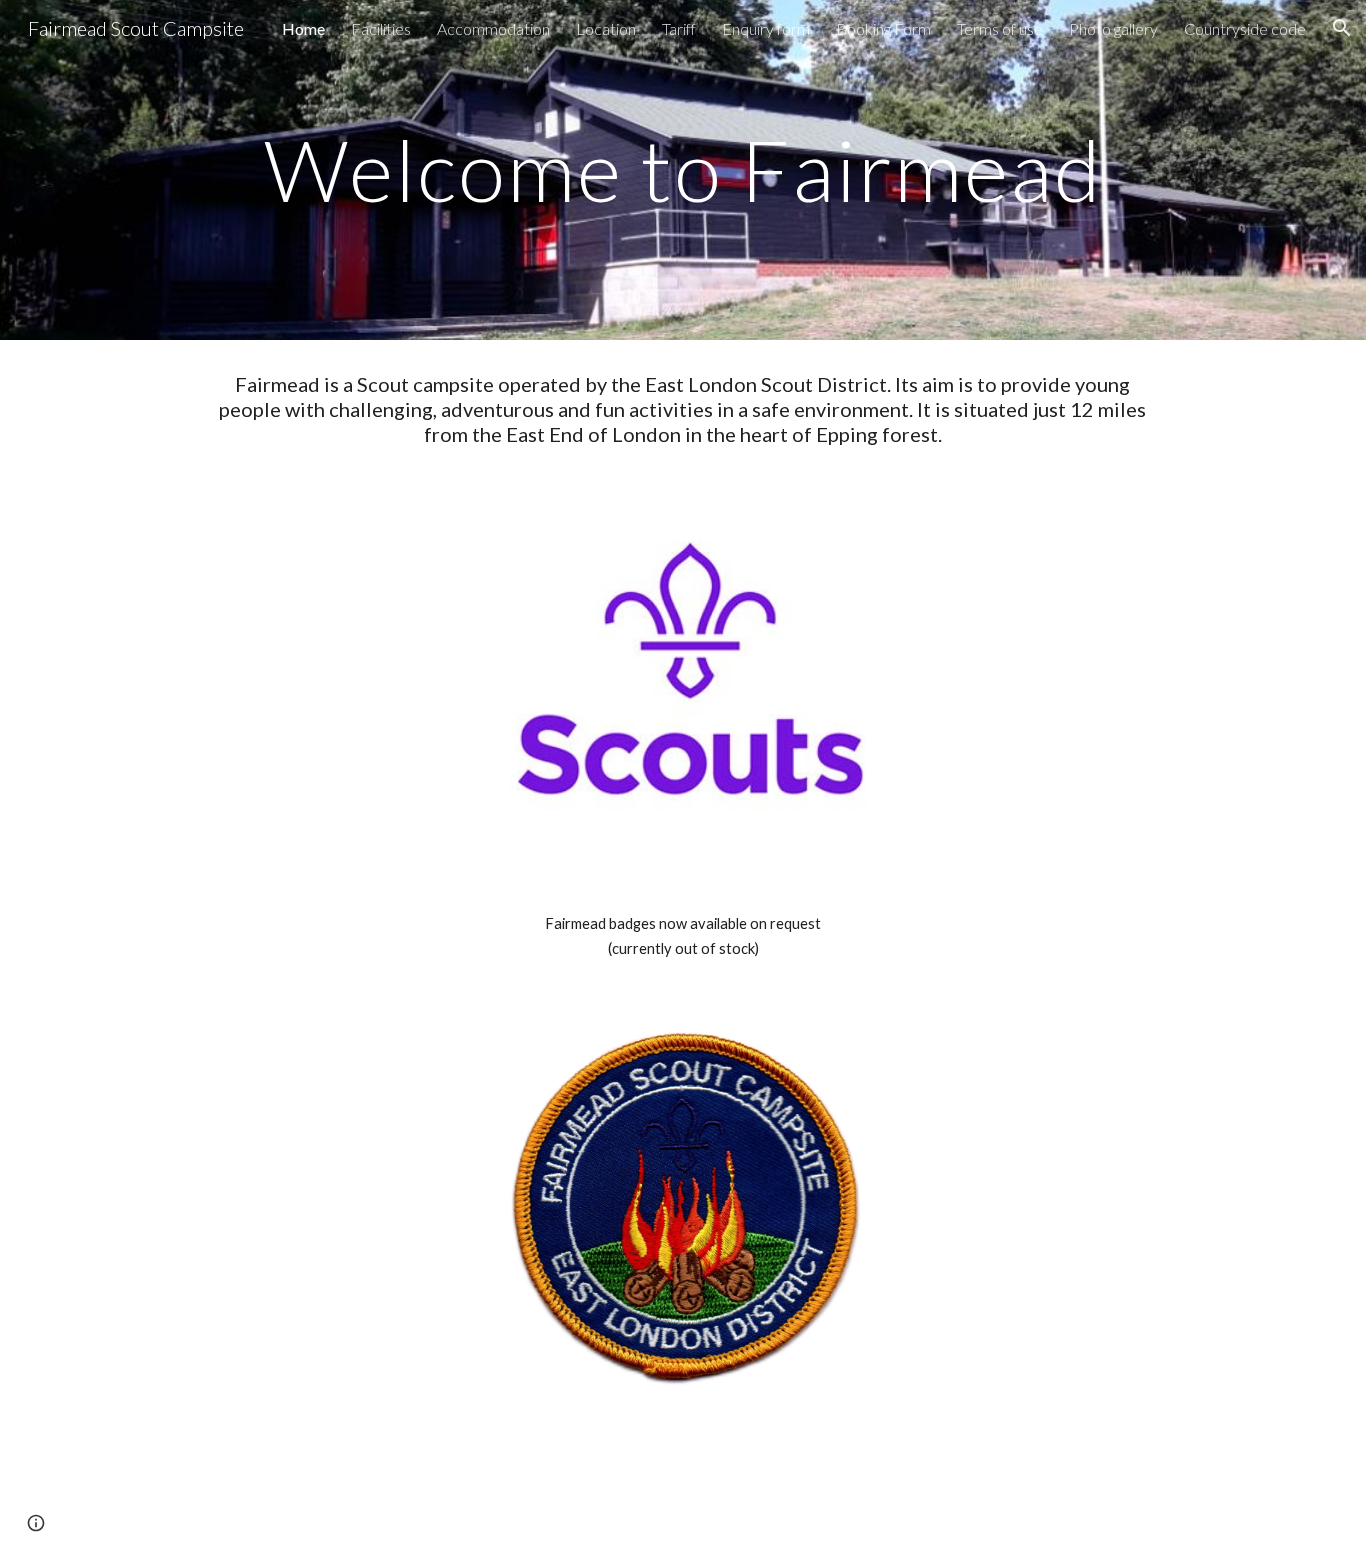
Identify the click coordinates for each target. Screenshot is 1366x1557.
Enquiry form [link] (766, 28)
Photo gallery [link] (1113, 28)
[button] (1342, 28)
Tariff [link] (679, 28)
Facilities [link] (381, 28)
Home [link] (303, 28)
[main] (683, 169)
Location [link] (606, 28)
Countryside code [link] (1245, 28)
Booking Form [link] (883, 28)
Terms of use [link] (1000, 28)
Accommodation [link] (493, 28)
